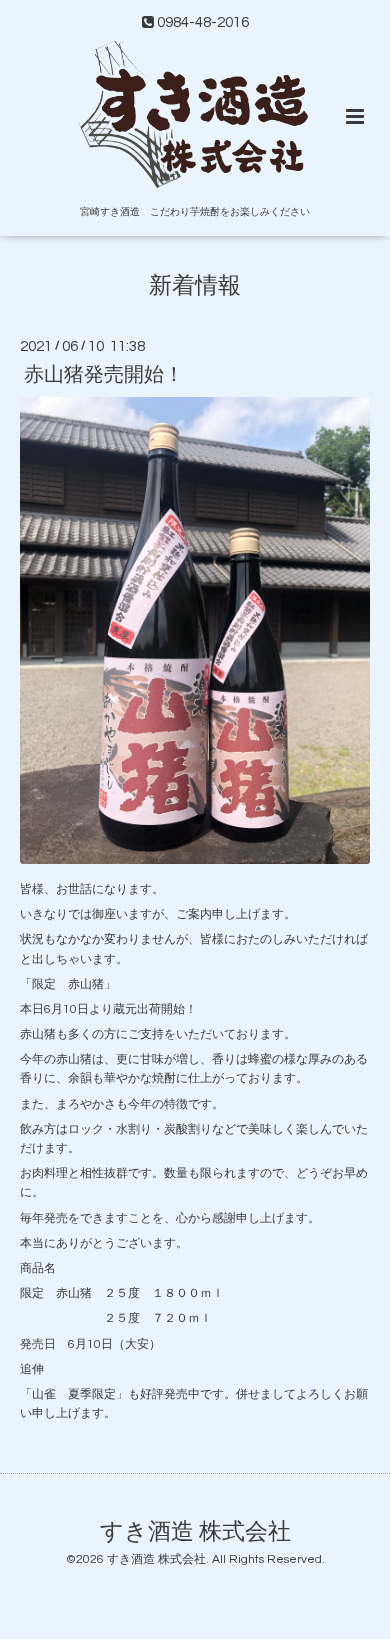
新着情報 (195, 286)
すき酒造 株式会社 (195, 1531)
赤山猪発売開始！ (104, 375)
